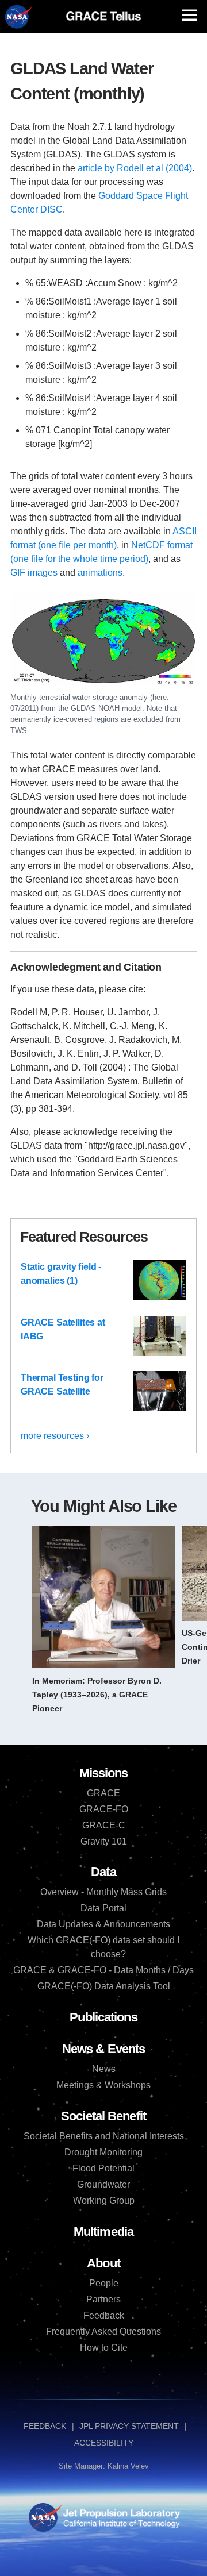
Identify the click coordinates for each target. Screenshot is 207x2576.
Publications (103, 2017)
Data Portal (103, 1908)
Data (103, 1872)
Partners (103, 2299)
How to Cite (104, 2348)
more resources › (55, 1436)
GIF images (34, 573)
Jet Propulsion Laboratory (120, 2511)
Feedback (104, 2315)
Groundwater (103, 2184)
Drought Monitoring (103, 2152)
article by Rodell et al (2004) (135, 168)
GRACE (103, 1793)
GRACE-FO (104, 1809)
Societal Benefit (103, 2116)
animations (100, 573)
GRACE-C (104, 1825)
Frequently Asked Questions (103, 2332)
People (104, 2283)
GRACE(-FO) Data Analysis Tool (104, 1986)
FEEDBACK (45, 2426)
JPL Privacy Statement (129, 2426)
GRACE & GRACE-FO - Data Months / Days (103, 1970)
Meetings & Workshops (103, 2085)
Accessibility (104, 2443)
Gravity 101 (104, 1841)
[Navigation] (189, 15)
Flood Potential (103, 2168)
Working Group (104, 2200)
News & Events (103, 2049)
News (104, 2069)
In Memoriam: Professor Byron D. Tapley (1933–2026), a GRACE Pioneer (97, 1695)
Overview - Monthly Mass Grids (103, 1892)
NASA (18, 17)
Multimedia (103, 2232)
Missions (104, 1773)
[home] (103, 16)
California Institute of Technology (120, 2528)
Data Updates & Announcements (103, 1924)
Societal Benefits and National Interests (104, 2136)
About (103, 2263)
